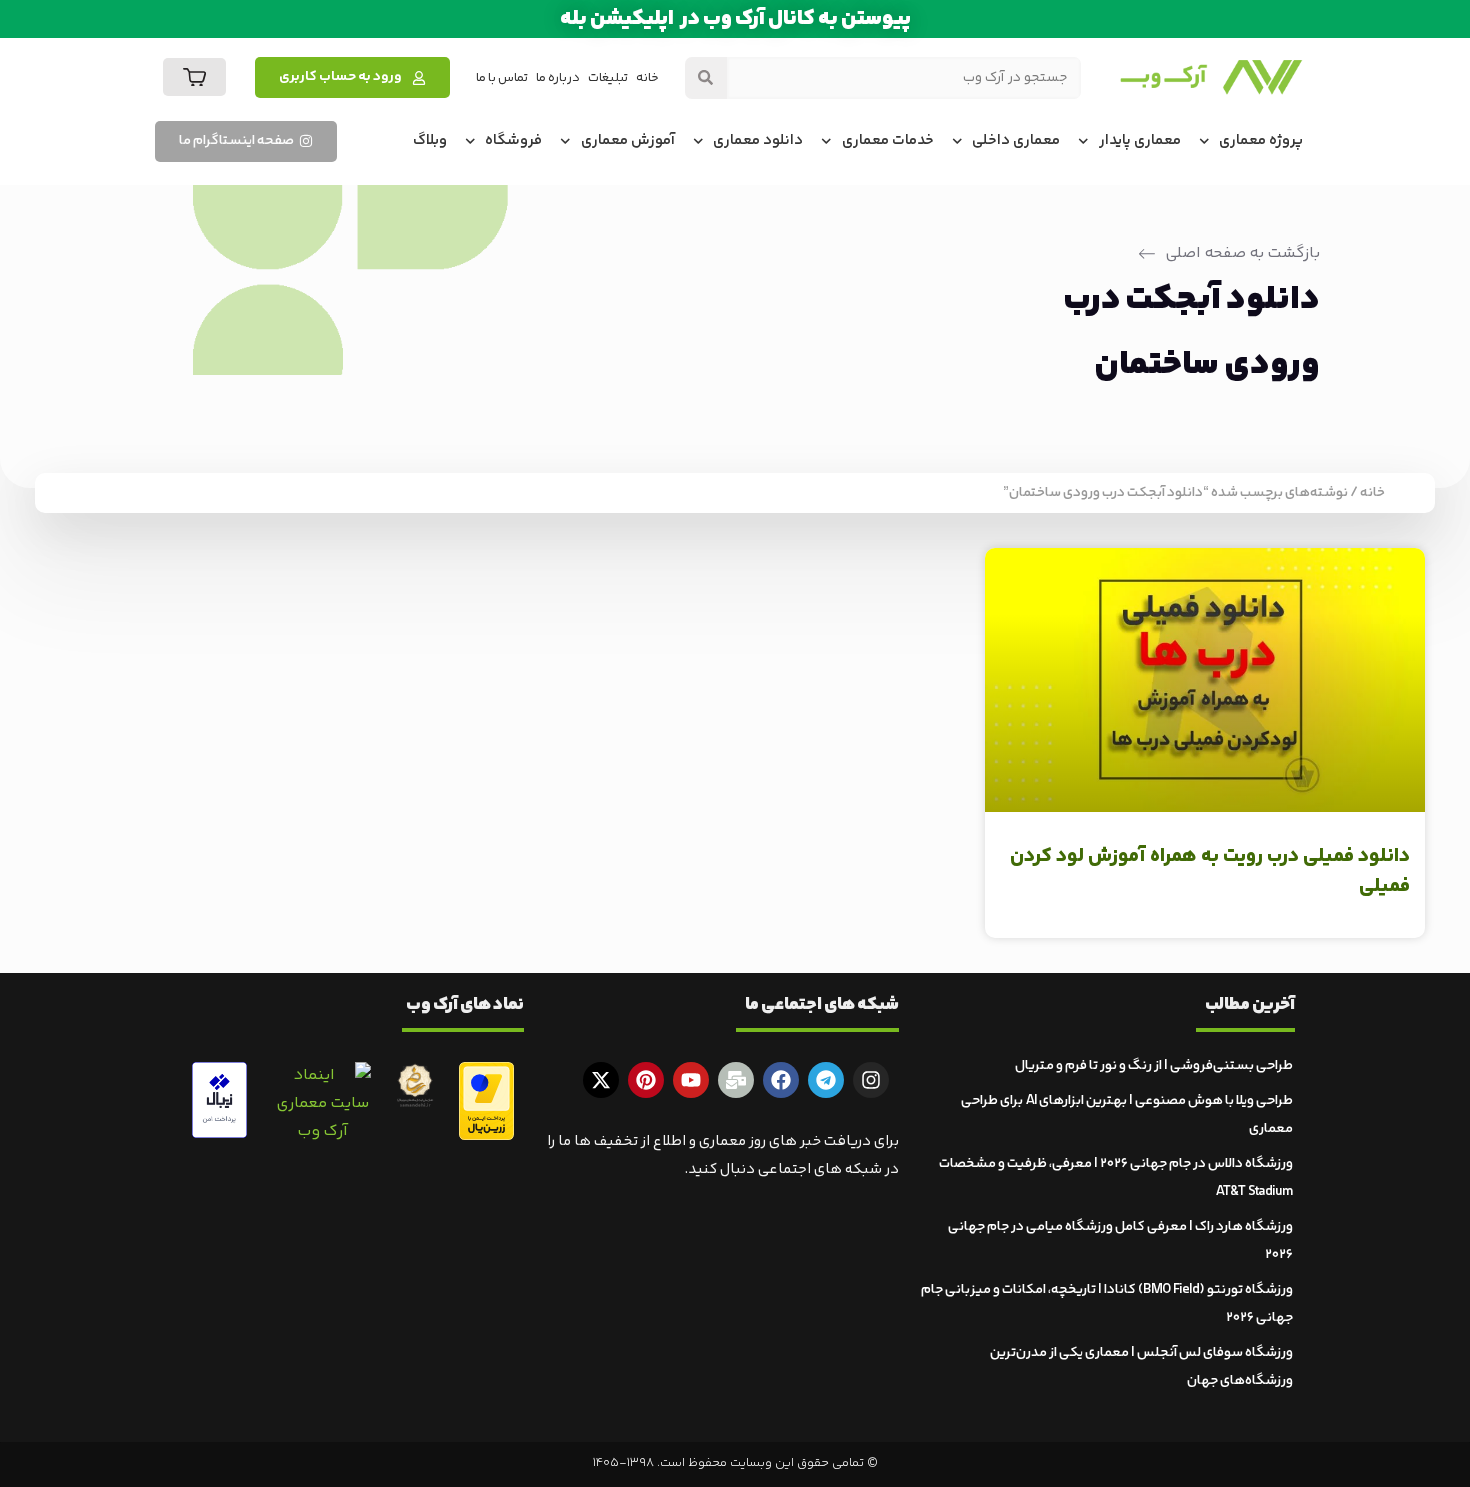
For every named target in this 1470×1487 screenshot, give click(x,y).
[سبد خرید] (194, 77)
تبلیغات (608, 78)
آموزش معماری (628, 140)
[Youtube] (691, 1080)
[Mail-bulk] (736, 1080)
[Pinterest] (646, 1080)
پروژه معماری (1261, 140)
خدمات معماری (888, 140)
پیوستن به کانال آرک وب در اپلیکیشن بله (735, 19)
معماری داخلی (1016, 140)
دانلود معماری (758, 140)
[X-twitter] (601, 1080)
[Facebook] (781, 1080)
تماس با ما (502, 78)
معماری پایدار (1140, 140)
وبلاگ (430, 140)
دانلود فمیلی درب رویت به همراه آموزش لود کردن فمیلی (1210, 871)
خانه (647, 78)
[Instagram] (871, 1080)
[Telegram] (826, 1080)
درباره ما (558, 78)
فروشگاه (513, 140)
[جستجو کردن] (706, 78)
